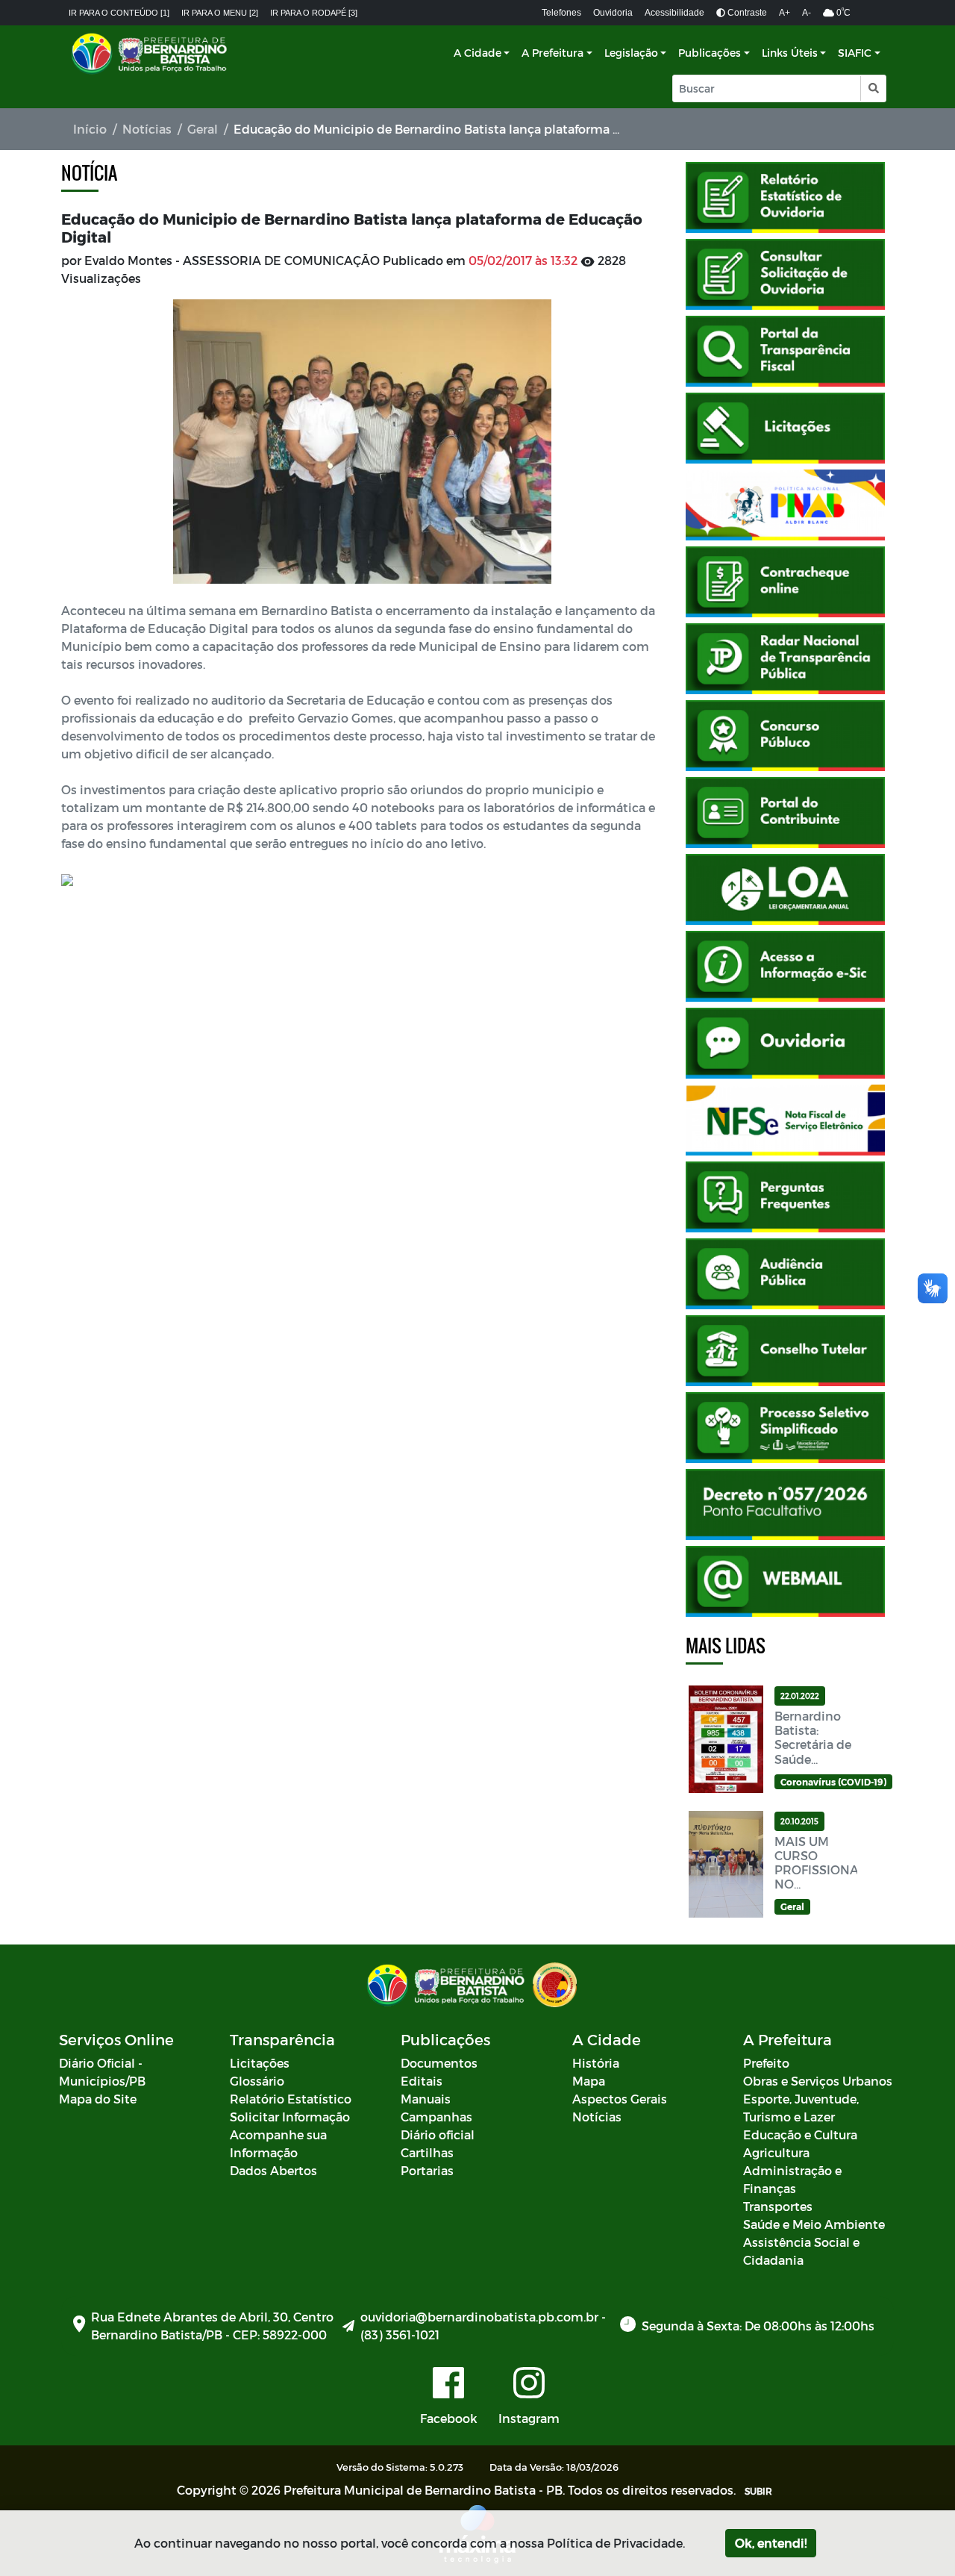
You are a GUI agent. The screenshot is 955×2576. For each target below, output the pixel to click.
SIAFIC (855, 53)
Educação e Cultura (800, 2134)
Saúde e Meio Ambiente (814, 2224)
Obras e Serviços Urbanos (818, 2081)
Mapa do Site (98, 2099)
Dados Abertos (273, 2170)
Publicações (710, 53)
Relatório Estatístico (291, 2099)
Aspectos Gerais (620, 2099)
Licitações (260, 2063)
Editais (422, 2081)
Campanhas (436, 2117)
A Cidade (477, 53)
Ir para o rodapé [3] (314, 13)
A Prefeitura (552, 53)
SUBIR (758, 2491)
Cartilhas (427, 2152)
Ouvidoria (613, 13)
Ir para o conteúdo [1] (119, 13)
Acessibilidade (674, 13)
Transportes (778, 2206)
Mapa (589, 2081)
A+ (785, 13)
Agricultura (776, 2152)
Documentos (439, 2063)
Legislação (631, 53)
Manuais (426, 2099)
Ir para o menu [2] (220, 13)
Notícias (147, 129)
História (596, 2063)
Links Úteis (790, 53)
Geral (203, 129)
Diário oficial (438, 2134)
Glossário (257, 2081)
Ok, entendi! (771, 2543)
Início (90, 129)
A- (807, 13)
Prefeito (766, 2063)
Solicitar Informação (290, 2117)
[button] (873, 88)
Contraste (746, 13)
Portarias (427, 2170)
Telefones (561, 13)
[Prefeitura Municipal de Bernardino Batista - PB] (151, 53)
